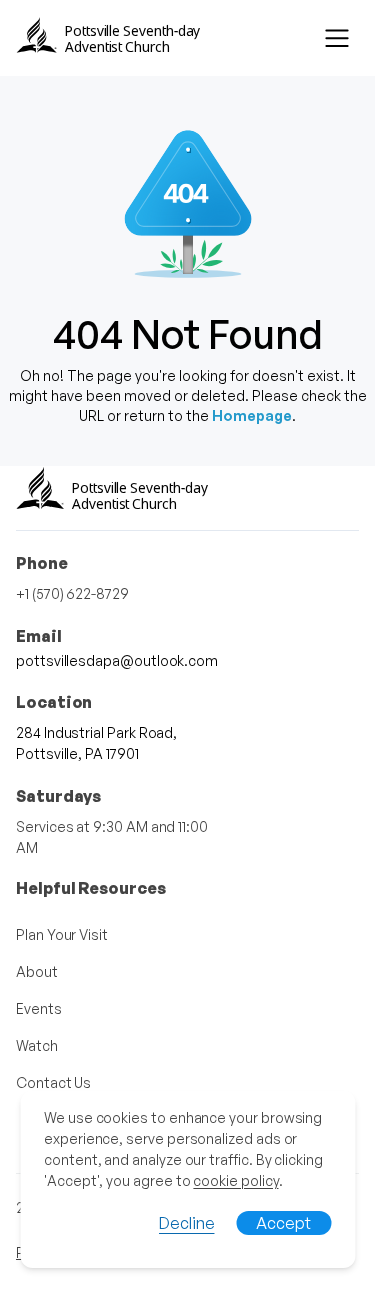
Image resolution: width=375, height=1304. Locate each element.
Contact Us (53, 1082)
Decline (186, 1223)
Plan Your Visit (62, 934)
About (37, 971)
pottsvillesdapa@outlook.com (117, 660)
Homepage (252, 415)
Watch (37, 1045)
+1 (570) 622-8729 (72, 593)
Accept (283, 1223)
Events (39, 1008)
